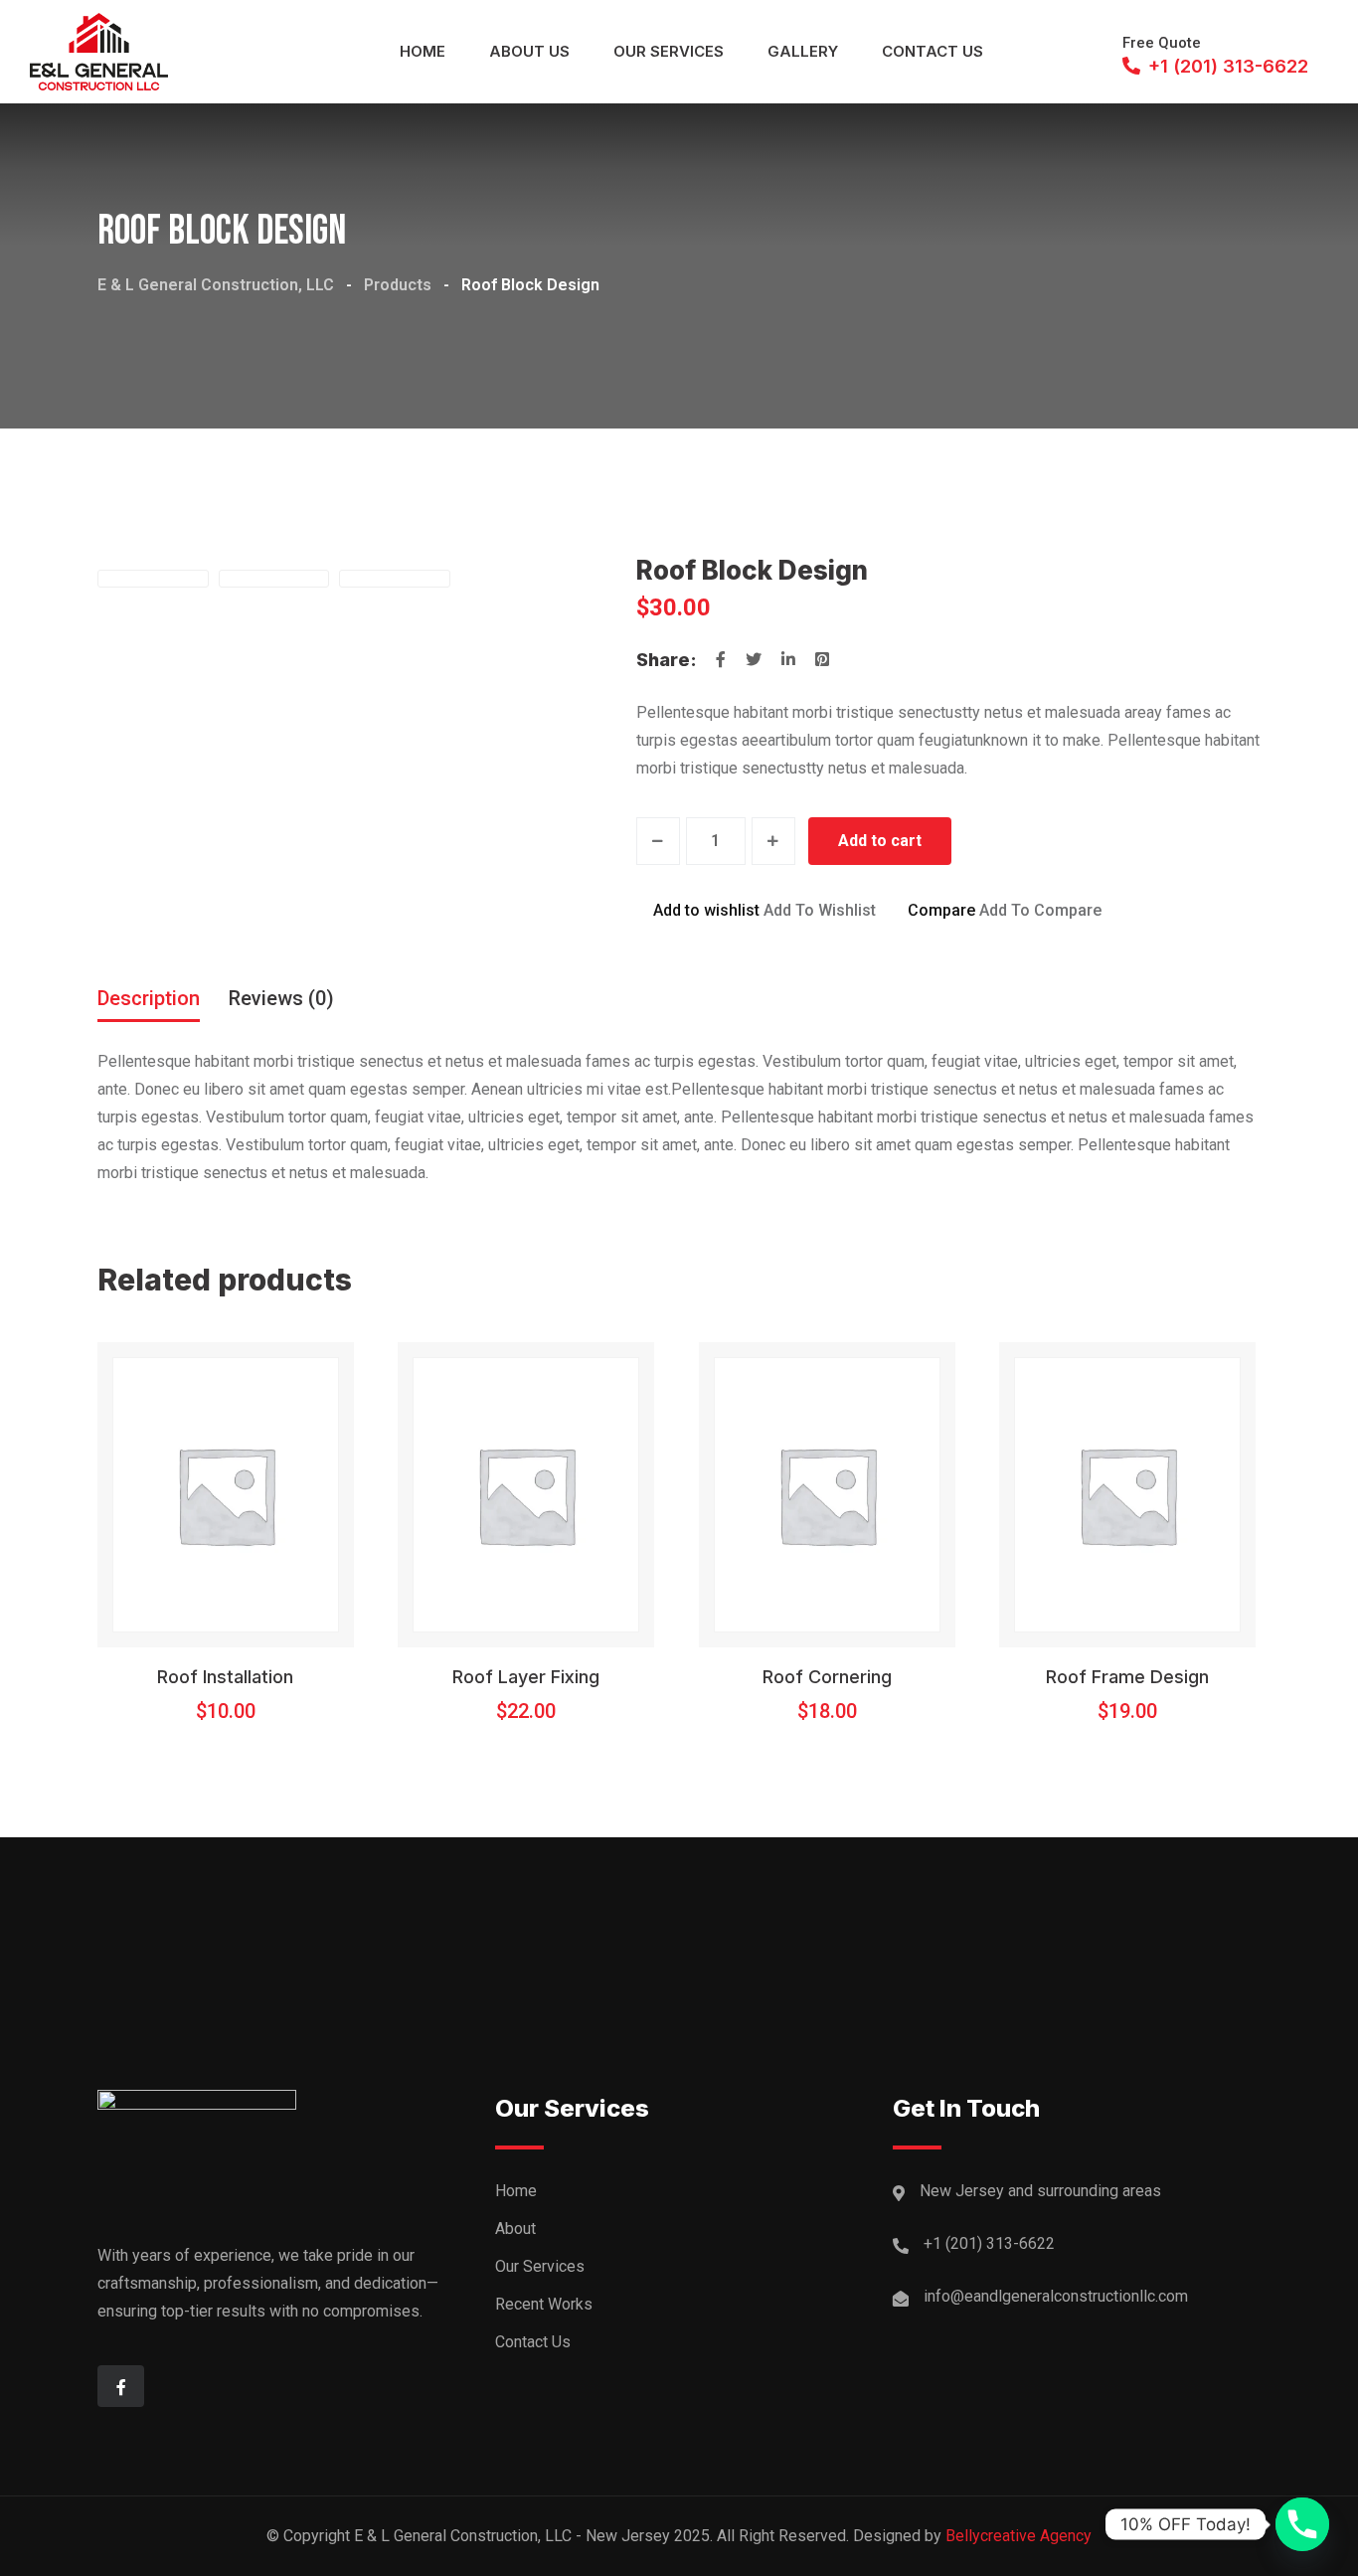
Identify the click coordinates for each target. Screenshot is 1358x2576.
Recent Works (544, 2304)
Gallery (803, 51)
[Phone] (1302, 2524)
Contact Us (933, 51)
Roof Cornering (827, 1677)
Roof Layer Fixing (526, 1677)
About (515, 2229)
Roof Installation (225, 1677)
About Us (529, 51)
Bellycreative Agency (1018, 2536)
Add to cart (880, 841)
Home (423, 51)
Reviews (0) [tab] (281, 998)
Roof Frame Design (1127, 1677)
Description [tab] (149, 998)
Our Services (669, 51)
